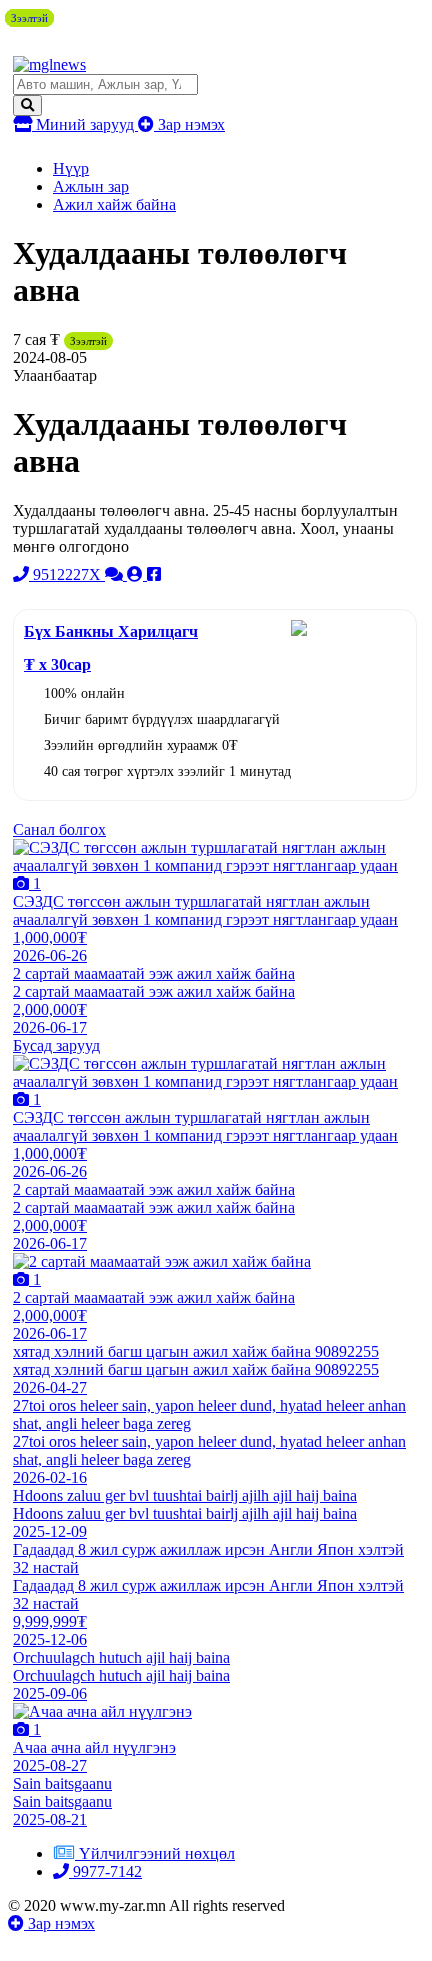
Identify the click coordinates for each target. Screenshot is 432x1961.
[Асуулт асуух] (116, 574)
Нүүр (71, 168)
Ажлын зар (91, 186)
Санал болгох (59, 829)
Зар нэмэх (189, 124)
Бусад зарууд (56, 1045)
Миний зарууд (85, 124)
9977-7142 (105, 1871)
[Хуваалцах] (154, 574)
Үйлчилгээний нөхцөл (157, 1853)
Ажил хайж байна (114, 204)
